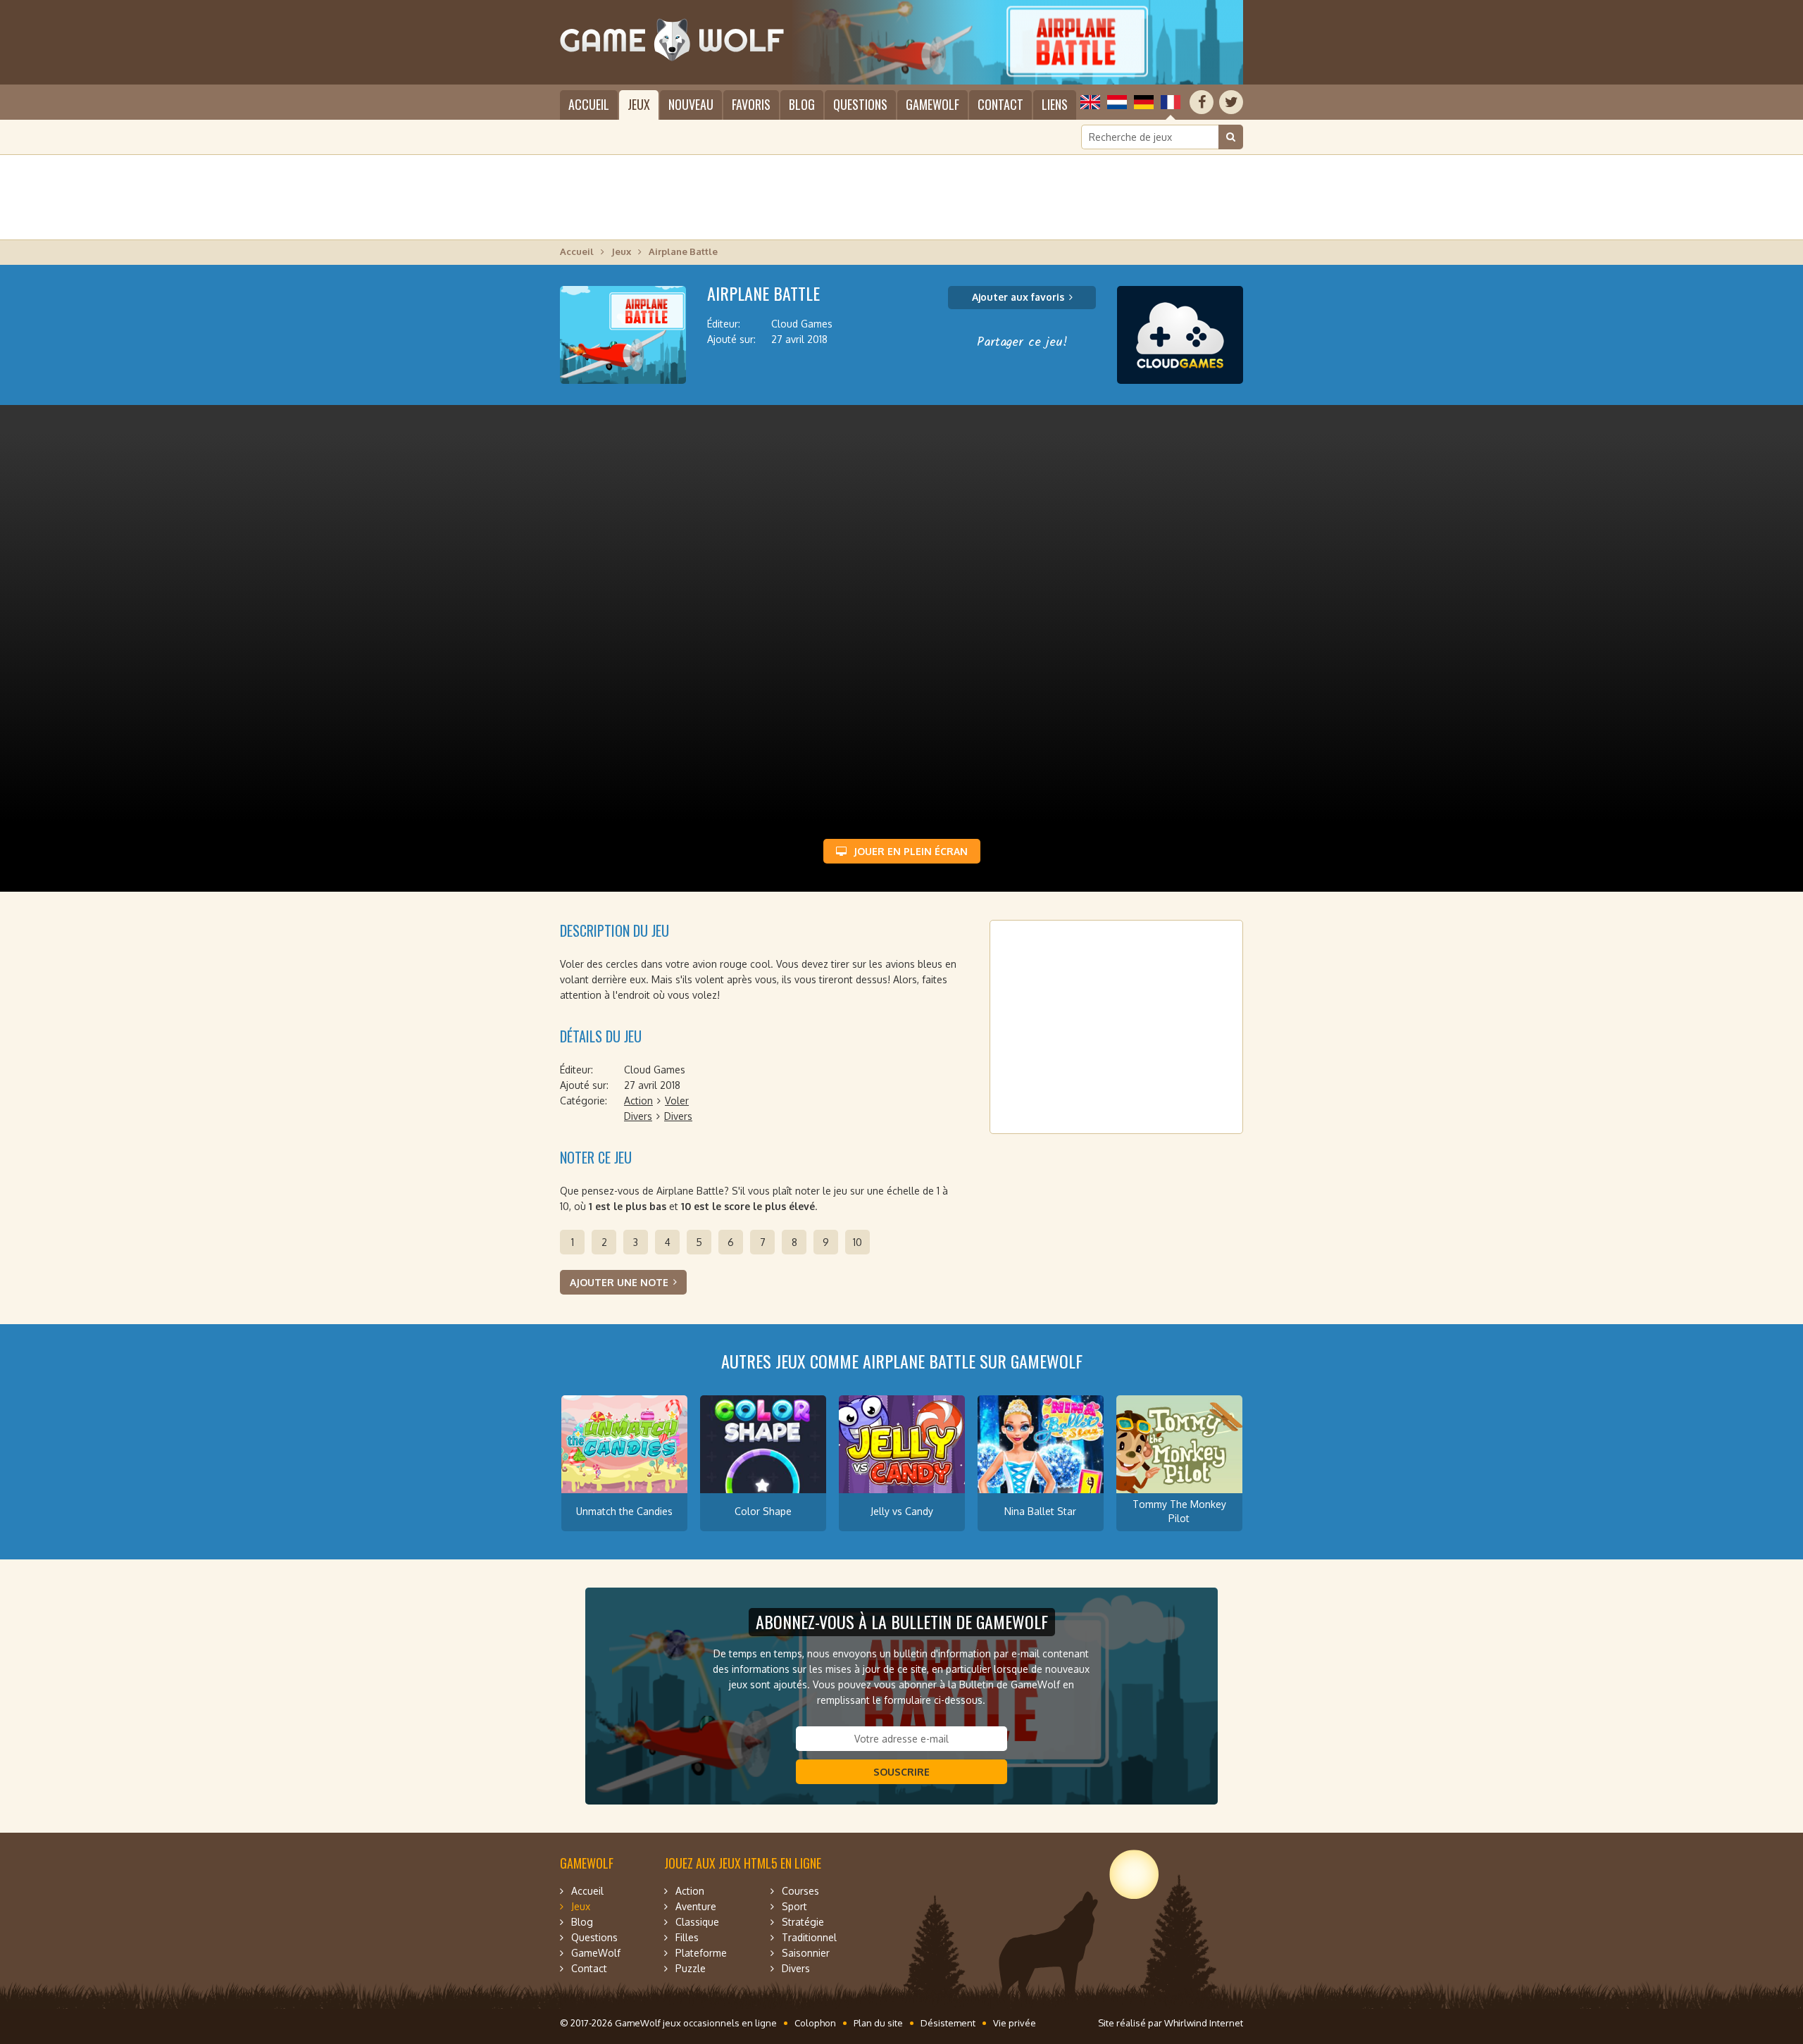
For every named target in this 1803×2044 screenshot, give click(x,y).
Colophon (815, 2023)
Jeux (639, 104)
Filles (687, 1937)
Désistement (948, 2023)
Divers (638, 1116)
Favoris (751, 104)
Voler (677, 1101)
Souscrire (901, 1772)
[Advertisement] (901, 197)
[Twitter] (1231, 102)
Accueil (589, 104)
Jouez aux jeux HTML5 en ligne (743, 1863)
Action (638, 1101)
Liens (1055, 104)
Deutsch (1144, 102)
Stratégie (803, 1922)
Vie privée (1015, 2023)
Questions (860, 104)
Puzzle (691, 1968)
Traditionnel (809, 1937)
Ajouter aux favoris (1018, 297)
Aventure (696, 1906)
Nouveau (691, 104)
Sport (794, 1906)
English (1090, 102)
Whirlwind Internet (1204, 2023)
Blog (802, 104)
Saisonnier (806, 1953)
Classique (697, 1922)
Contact (1000, 104)
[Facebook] (1202, 102)
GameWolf (932, 104)
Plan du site (878, 2023)
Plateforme (701, 1953)
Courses (800, 1891)
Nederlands (1117, 102)
